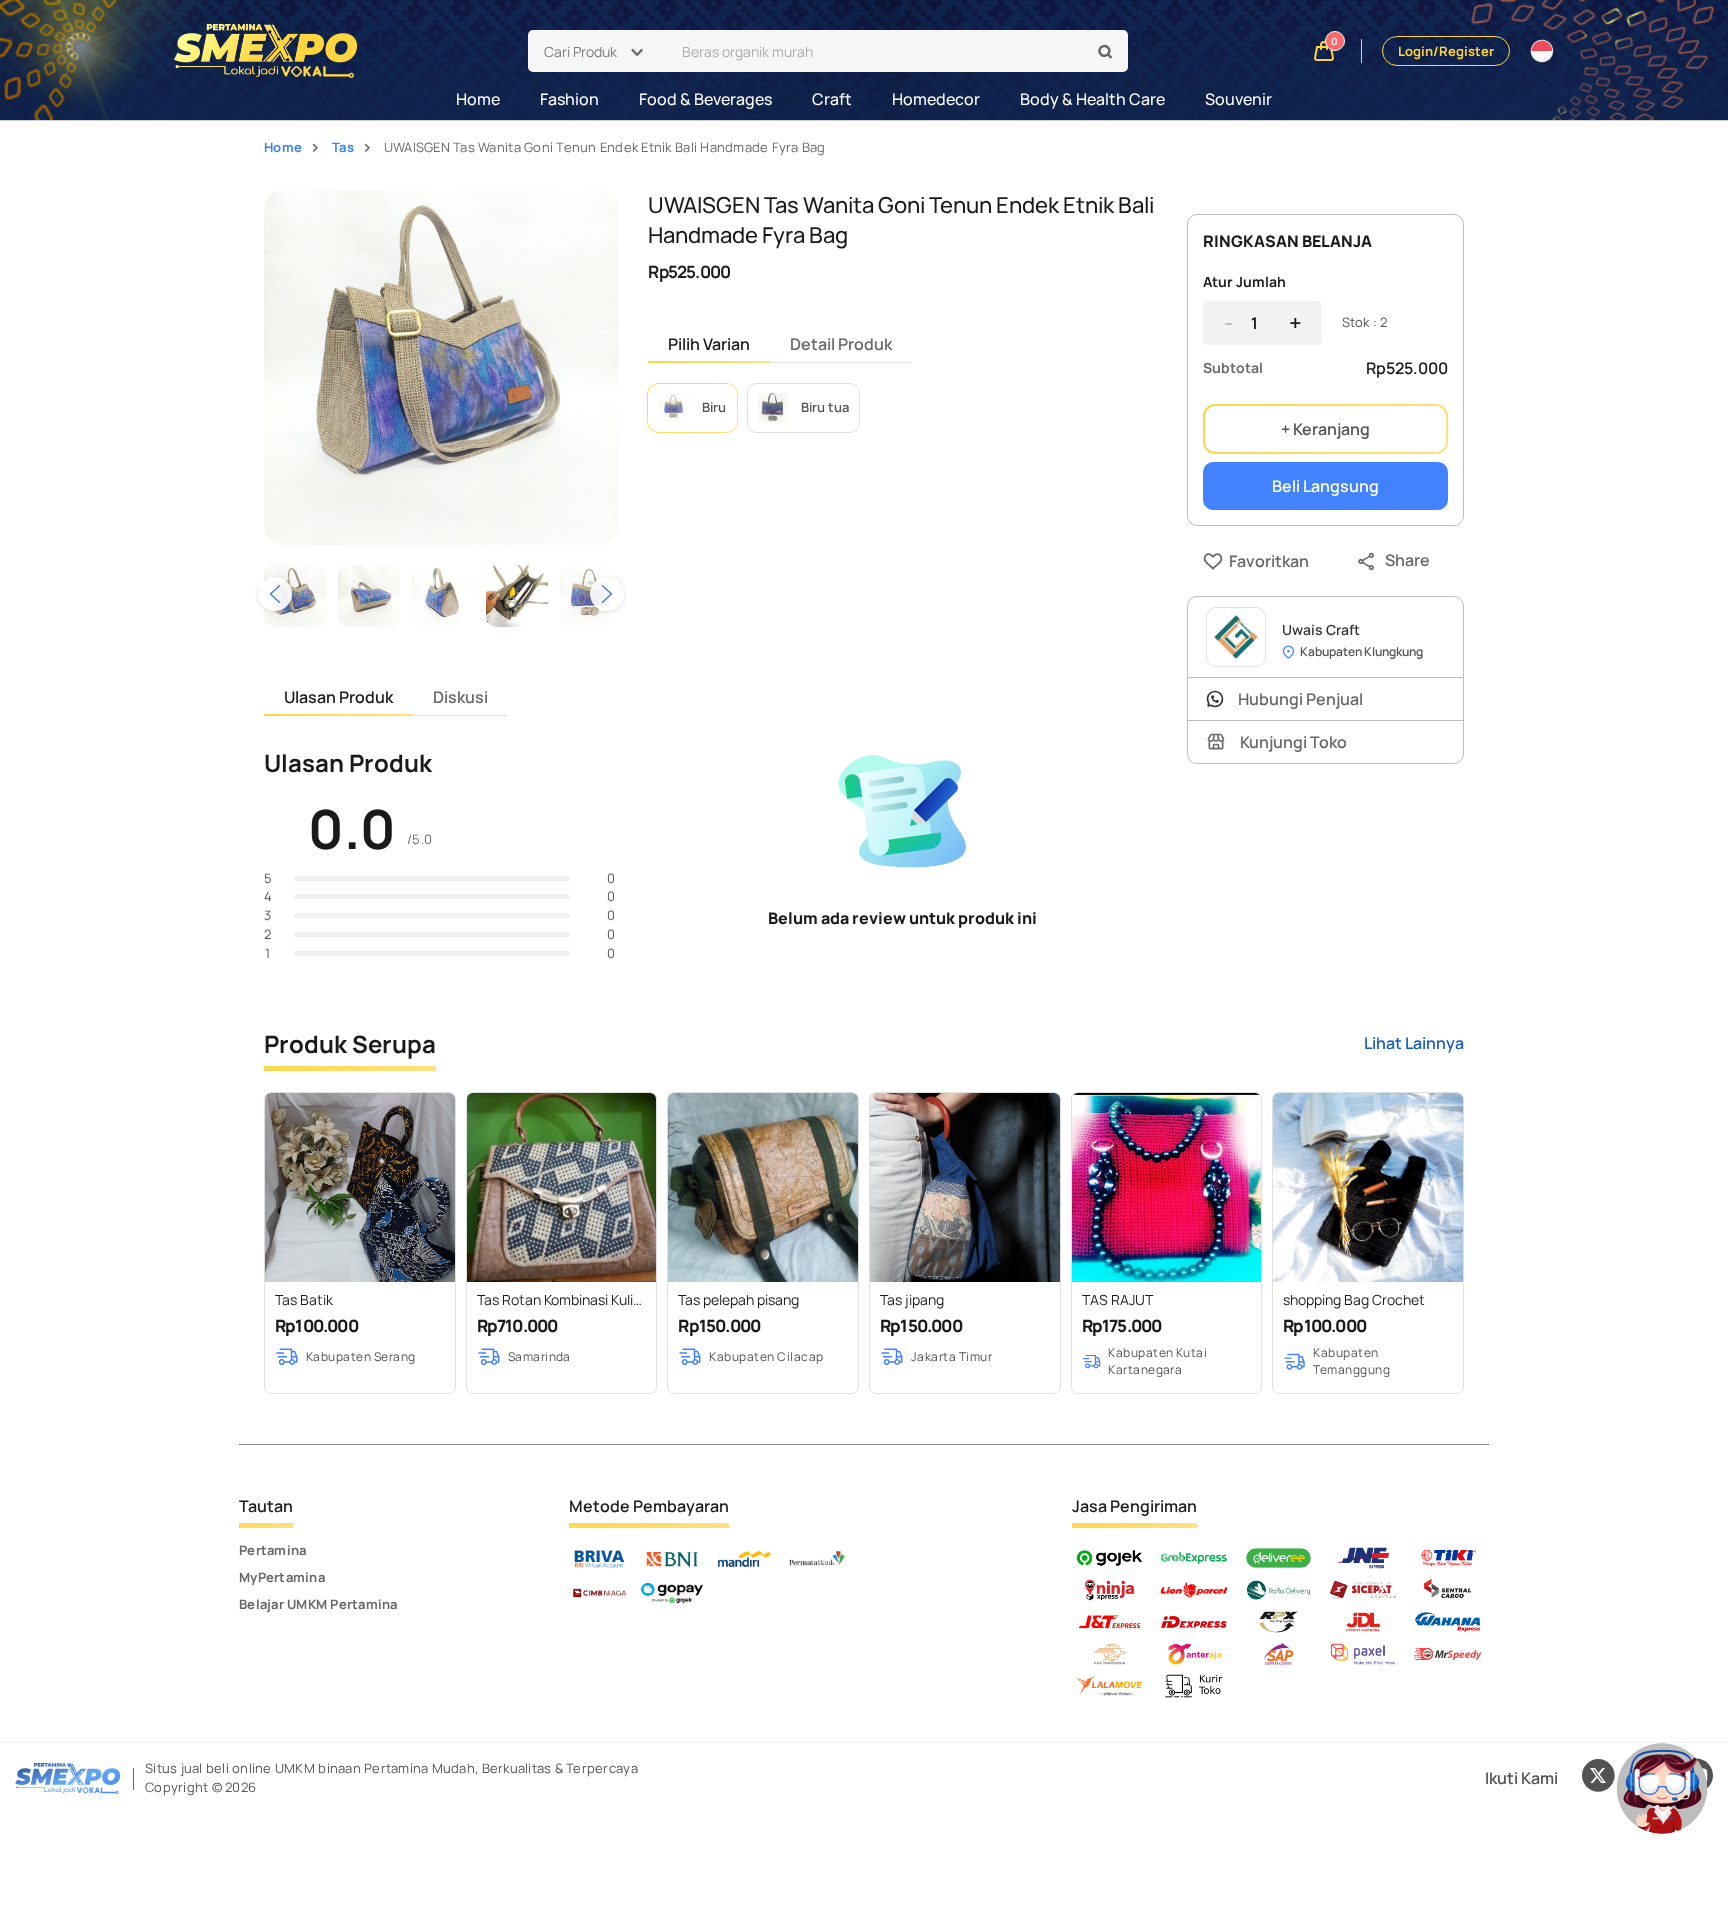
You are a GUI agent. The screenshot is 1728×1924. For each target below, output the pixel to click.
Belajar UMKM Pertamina (318, 1604)
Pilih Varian (709, 344)
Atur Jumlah (1244, 281)
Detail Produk (841, 344)
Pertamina (272, 1550)
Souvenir (1238, 99)
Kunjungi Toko (1293, 742)
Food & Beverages (705, 99)
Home (478, 99)
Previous (275, 594)
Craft (832, 99)
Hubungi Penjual (1300, 699)
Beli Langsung (1325, 486)
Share (1407, 560)
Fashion (569, 99)
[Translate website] (1542, 51)
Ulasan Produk (338, 697)
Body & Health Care (1092, 99)
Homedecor (936, 99)
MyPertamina (282, 1577)
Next (607, 594)
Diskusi (460, 697)
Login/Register (1446, 51)
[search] (1106, 52)
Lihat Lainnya (1414, 1043)
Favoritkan (1233, 561)
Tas (343, 147)
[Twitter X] (1598, 1778)
